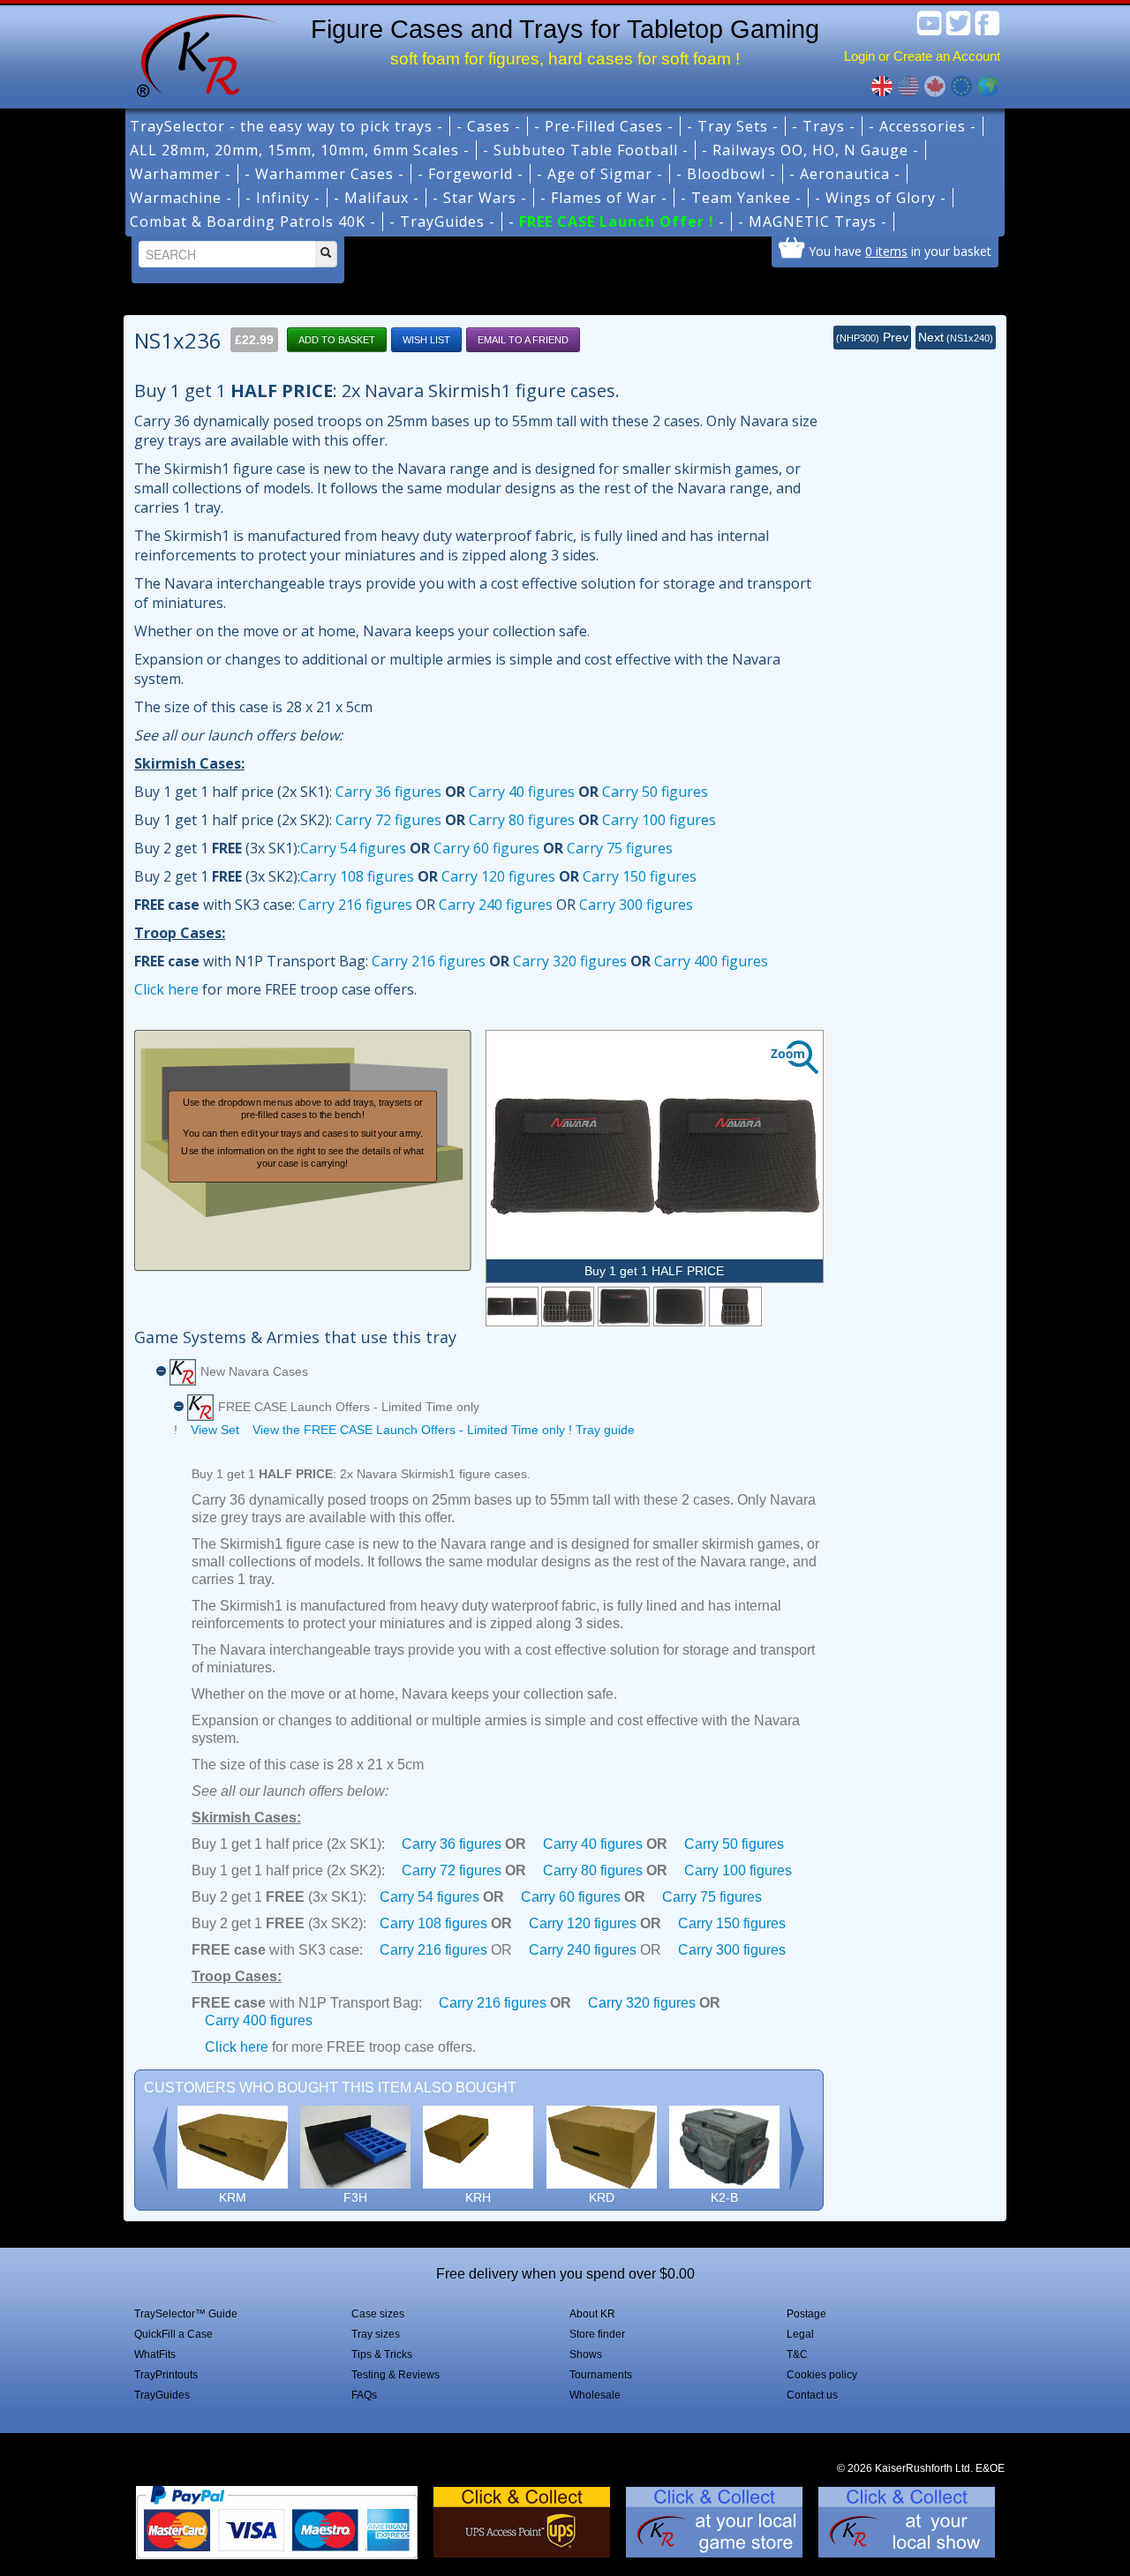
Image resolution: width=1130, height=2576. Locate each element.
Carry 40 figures (522, 792)
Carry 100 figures (659, 820)
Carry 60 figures (486, 848)
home (200, 53)
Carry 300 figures (636, 905)
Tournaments (601, 2375)
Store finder (597, 2334)
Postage (806, 2314)
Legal (800, 2334)
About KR (592, 2314)
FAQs (364, 2395)
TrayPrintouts (166, 2375)
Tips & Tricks (382, 2354)
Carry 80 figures (522, 820)
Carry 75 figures (620, 848)
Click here (166, 989)
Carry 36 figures (388, 792)
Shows (586, 2354)
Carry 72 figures (388, 820)
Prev (872, 337)
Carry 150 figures (640, 876)
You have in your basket (900, 251)
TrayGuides (162, 2395)
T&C (797, 2354)
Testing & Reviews (395, 2375)
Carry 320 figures (570, 961)
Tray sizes (376, 2334)
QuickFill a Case (173, 2334)
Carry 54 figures (353, 848)
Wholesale (595, 2395)
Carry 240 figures (496, 905)
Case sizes (378, 2314)
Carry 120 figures (498, 876)
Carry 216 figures (355, 905)
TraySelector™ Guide (186, 2314)
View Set (215, 1430)
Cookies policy (822, 2375)
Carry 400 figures (711, 961)
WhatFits (155, 2354)
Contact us (812, 2395)
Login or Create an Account (922, 56)
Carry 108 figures (357, 876)
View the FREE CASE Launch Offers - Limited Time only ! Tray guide (444, 1430)
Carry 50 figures (655, 792)
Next (956, 337)
